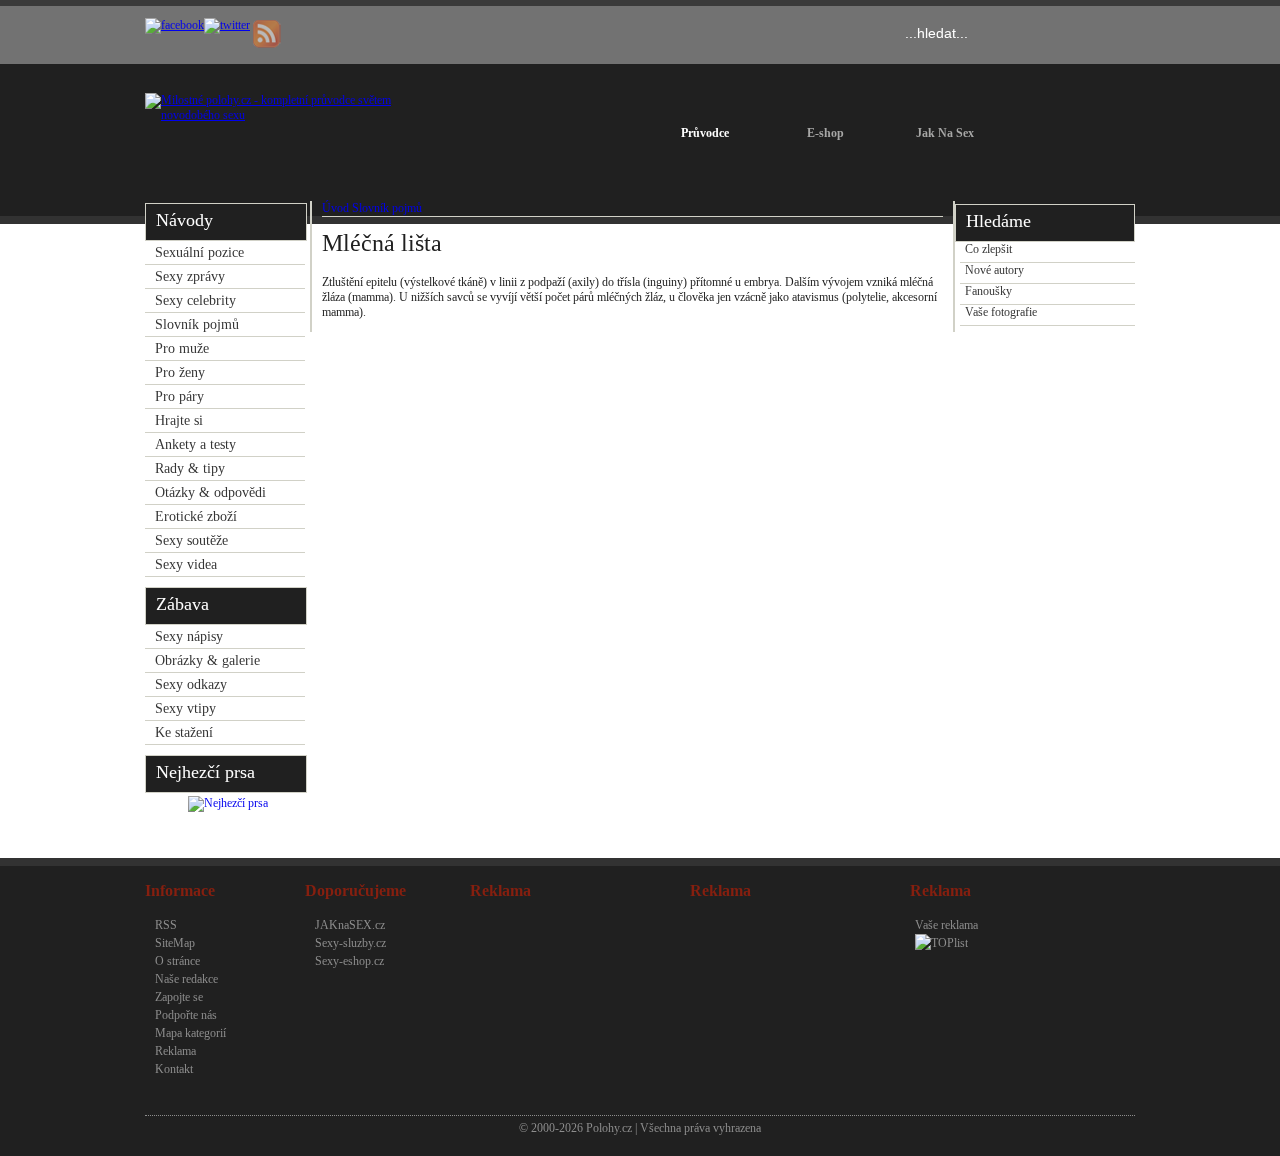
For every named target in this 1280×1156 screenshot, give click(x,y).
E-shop (825, 133)
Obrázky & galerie (207, 660)
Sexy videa (186, 564)
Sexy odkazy (191, 684)
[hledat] (1102, 33)
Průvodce (705, 133)
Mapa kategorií (190, 1033)
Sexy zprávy (190, 276)
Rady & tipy (190, 468)
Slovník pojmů (197, 324)
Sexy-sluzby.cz (350, 943)
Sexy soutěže (191, 540)
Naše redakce (186, 979)
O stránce (177, 961)
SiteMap (175, 943)
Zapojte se (179, 997)
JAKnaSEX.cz (350, 925)
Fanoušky (988, 291)
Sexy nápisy (189, 636)
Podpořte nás (186, 1015)
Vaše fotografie (1001, 312)
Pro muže (182, 348)
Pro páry (179, 396)
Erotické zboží (196, 516)
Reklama (175, 1051)
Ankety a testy (195, 444)
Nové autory (994, 270)
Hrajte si (179, 420)
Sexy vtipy (185, 708)
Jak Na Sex (945, 133)
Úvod (335, 208)
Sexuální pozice (199, 252)
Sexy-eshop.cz (349, 961)
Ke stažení (184, 732)
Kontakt (174, 1069)
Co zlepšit (988, 249)
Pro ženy (180, 372)
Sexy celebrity (195, 300)
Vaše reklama (946, 925)
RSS (166, 925)
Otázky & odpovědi (210, 492)
